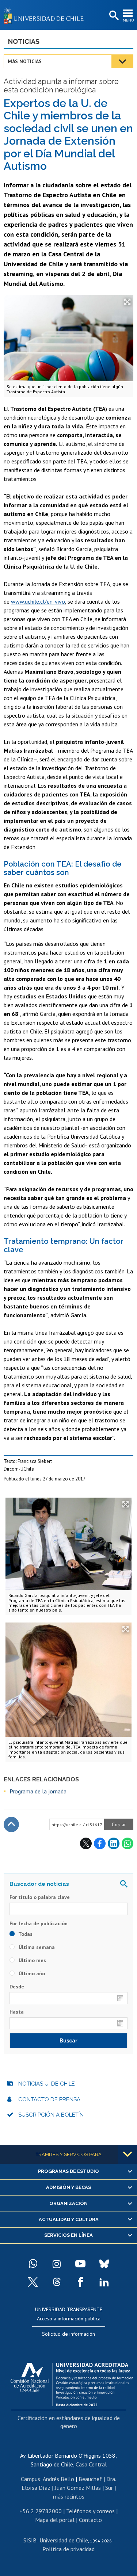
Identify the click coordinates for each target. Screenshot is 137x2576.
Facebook (100, 1843)
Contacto (90, 2520)
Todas (25, 1934)
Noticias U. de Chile (47, 2084)
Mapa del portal (55, 2520)
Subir (11, 1824)
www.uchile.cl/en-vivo (38, 601)
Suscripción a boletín (51, 2115)
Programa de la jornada (38, 1791)
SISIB (30, 2540)
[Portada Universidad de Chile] (46, 15)
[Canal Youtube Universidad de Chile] (80, 2264)
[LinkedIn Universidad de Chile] (104, 2282)
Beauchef (90, 2479)
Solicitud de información (68, 2334)
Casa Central (91, 2464)
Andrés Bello (58, 2479)
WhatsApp (128, 1843)
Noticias (24, 41)
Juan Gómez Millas (78, 2488)
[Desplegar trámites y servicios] (128, 2154)
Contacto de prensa (49, 2099)
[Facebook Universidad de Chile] (80, 2282)
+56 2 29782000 (41, 2511)
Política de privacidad (68, 2549)
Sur (109, 2488)
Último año (31, 1973)
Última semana (36, 1947)
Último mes (32, 1960)
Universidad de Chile (64, 2540)
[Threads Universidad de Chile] (57, 2282)
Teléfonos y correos (90, 2511)
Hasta (17, 2012)
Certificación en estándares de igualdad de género (69, 2422)
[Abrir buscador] (113, 16)
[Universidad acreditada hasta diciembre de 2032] (72, 2382)
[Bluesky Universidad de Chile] (104, 2264)
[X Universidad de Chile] (33, 2282)
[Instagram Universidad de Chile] (57, 2264)
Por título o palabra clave (40, 1897)
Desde (17, 1987)
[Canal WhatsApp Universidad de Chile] (33, 2264)
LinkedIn (114, 1843)
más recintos (69, 2496)
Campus (31, 2479)
